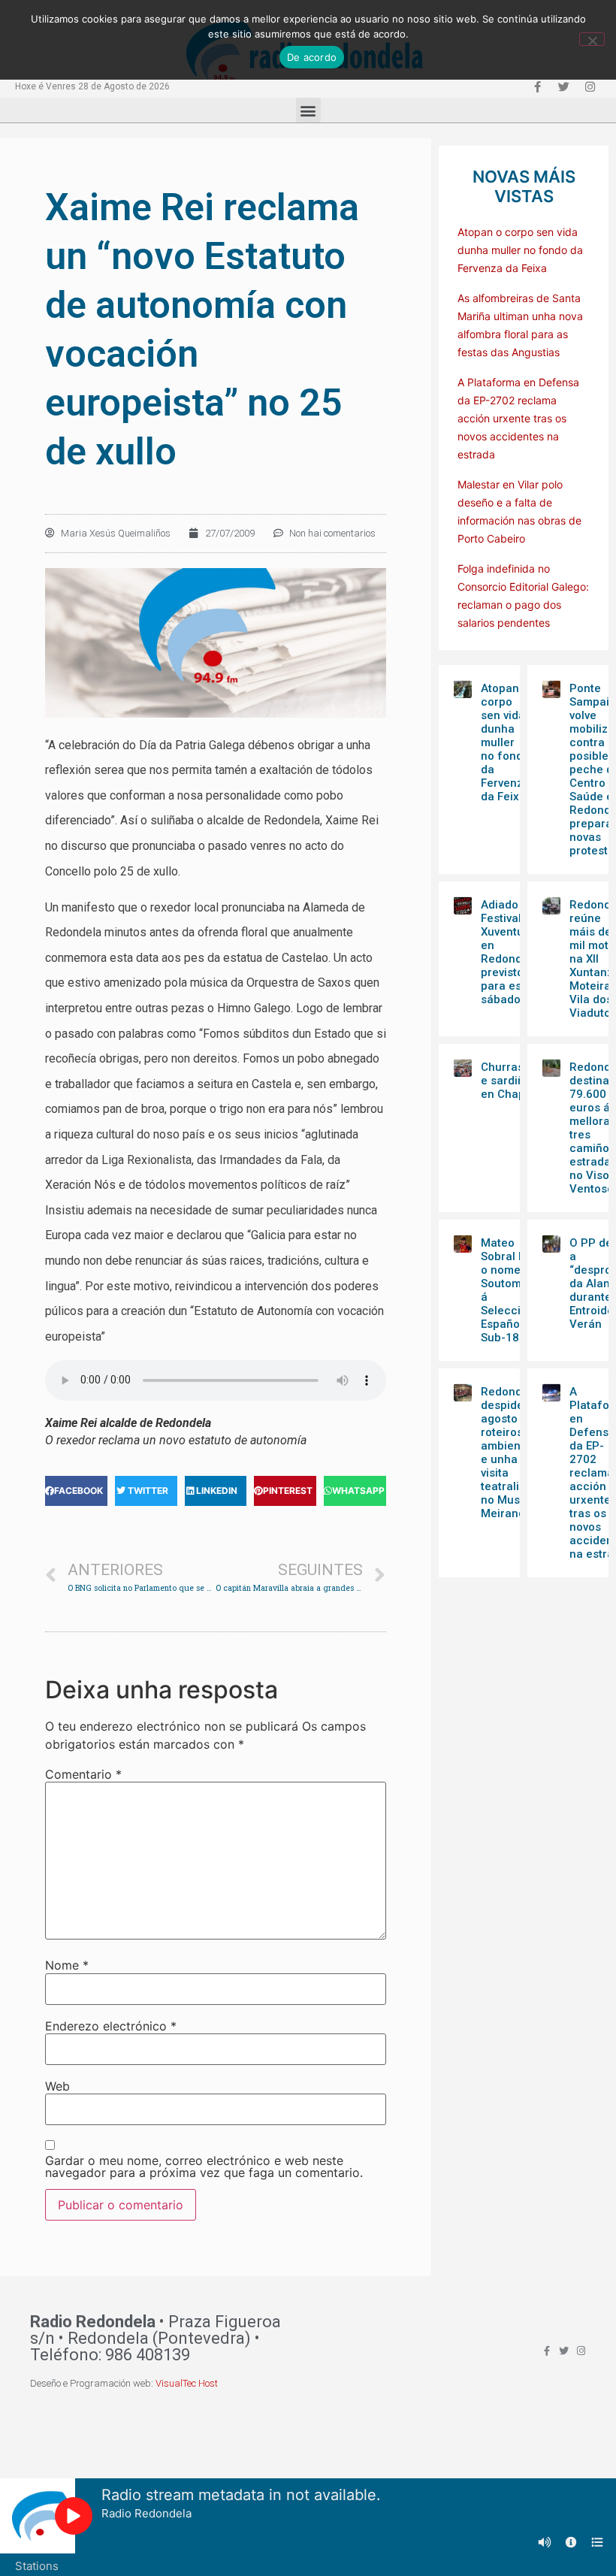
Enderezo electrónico (111, 2026)
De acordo (312, 57)
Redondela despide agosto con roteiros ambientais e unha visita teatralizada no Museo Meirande (513, 1453)
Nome (67, 1965)
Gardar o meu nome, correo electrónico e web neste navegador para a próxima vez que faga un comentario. (204, 2166)
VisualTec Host (187, 2383)
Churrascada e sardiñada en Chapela (516, 1081)
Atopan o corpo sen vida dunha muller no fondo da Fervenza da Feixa (520, 250)
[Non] (592, 39)
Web (57, 2086)
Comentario (83, 1774)
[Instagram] (590, 86)
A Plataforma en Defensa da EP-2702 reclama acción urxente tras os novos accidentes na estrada (518, 418)
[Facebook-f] (537, 86)
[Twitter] (563, 86)
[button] (308, 110)
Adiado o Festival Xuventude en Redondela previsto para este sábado (510, 952)
